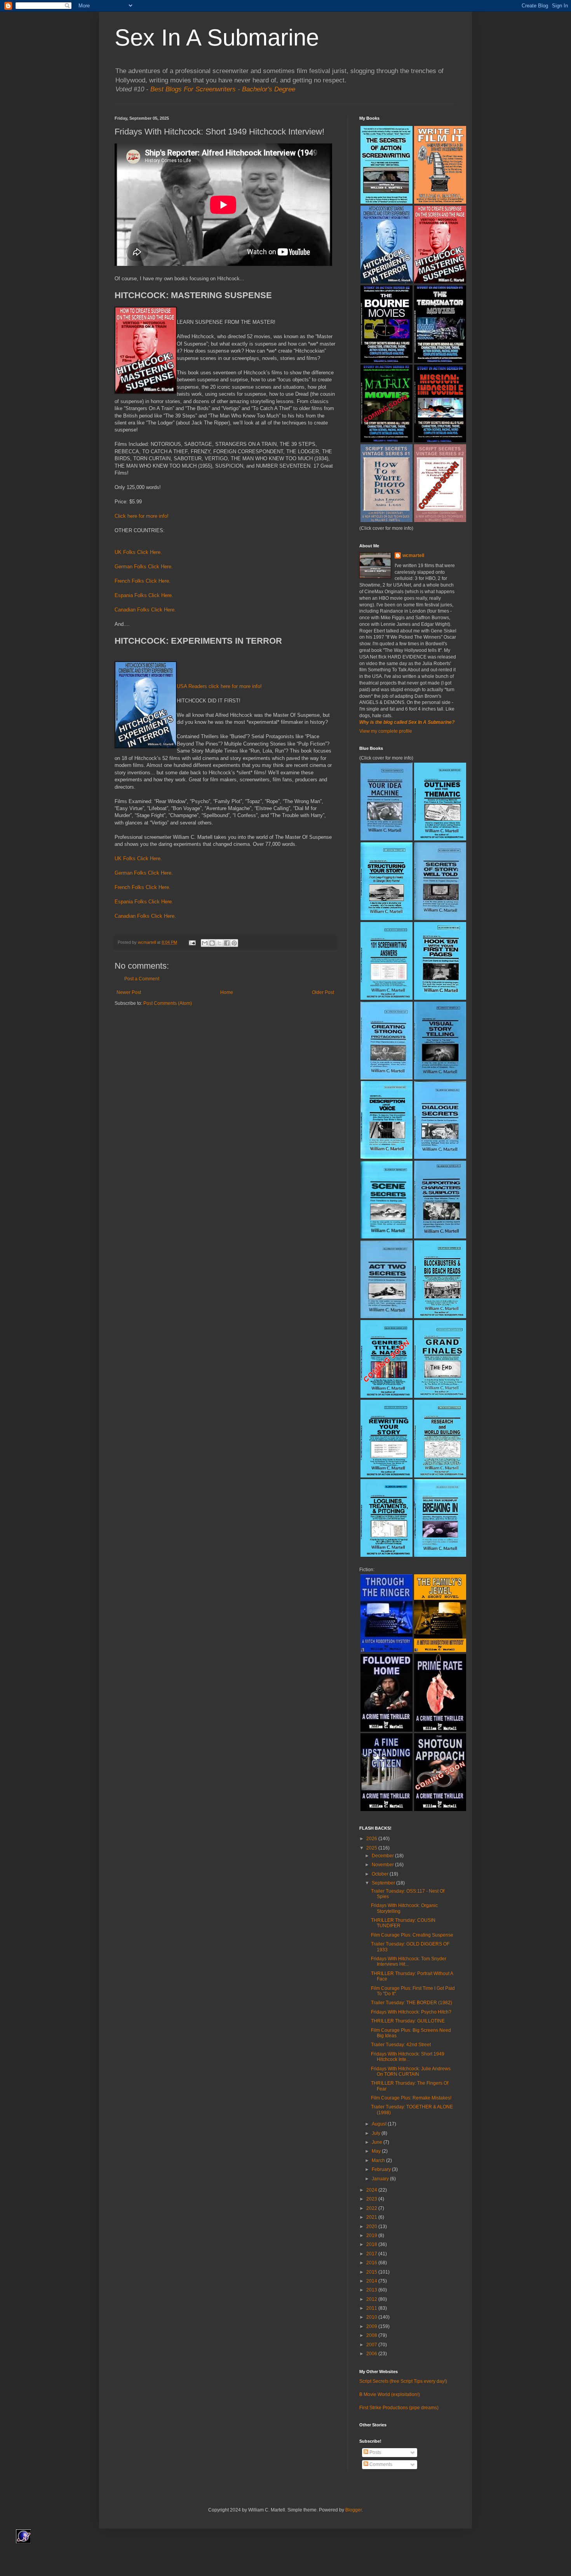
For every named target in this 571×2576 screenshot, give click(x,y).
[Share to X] (219, 943)
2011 (372, 2308)
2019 (372, 2235)
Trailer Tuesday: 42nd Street (401, 2045)
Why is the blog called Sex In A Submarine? (407, 722)
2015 (372, 2272)
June (378, 2142)
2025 (372, 1848)
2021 (372, 2217)
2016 (372, 2263)
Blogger (353, 2510)
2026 (372, 1839)
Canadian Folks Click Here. (145, 610)
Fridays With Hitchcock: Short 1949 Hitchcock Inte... (408, 2057)
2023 (372, 2199)
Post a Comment (142, 979)
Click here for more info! (142, 516)
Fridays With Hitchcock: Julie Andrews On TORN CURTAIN (411, 2071)
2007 (372, 2345)
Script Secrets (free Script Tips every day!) (403, 2381)
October (381, 1874)
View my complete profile (386, 731)
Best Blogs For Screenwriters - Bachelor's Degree (223, 89)
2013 (372, 2290)
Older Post (323, 992)
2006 (372, 2354)
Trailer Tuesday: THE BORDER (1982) (412, 2003)
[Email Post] (192, 942)
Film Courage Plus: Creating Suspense (412, 1935)
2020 (372, 2227)
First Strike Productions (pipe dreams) (399, 2408)
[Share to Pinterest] (234, 943)
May (377, 2151)
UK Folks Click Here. (138, 552)
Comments (380, 2464)
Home (227, 992)
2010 (372, 2317)
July (377, 2133)
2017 (372, 2254)
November (383, 1865)
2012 (372, 2299)
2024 (372, 2190)
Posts (375, 2452)
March (379, 2160)
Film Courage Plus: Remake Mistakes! (411, 2098)
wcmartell (413, 555)
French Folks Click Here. (143, 581)
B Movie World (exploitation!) (390, 2394)
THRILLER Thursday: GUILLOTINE (408, 2021)
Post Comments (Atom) (168, 1003)
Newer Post (129, 992)
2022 (372, 2208)
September (384, 1883)
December (383, 1856)
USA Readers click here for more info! (219, 686)
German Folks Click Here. (144, 567)
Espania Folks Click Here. (144, 595)
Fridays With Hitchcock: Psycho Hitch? (411, 2012)
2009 (372, 2326)
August (380, 2124)
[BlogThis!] (212, 943)
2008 (372, 2335)
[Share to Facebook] (227, 943)
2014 (372, 2281)
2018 (372, 2244)
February (382, 2169)
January (381, 2179)
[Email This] (205, 943)
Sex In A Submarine (217, 38)
